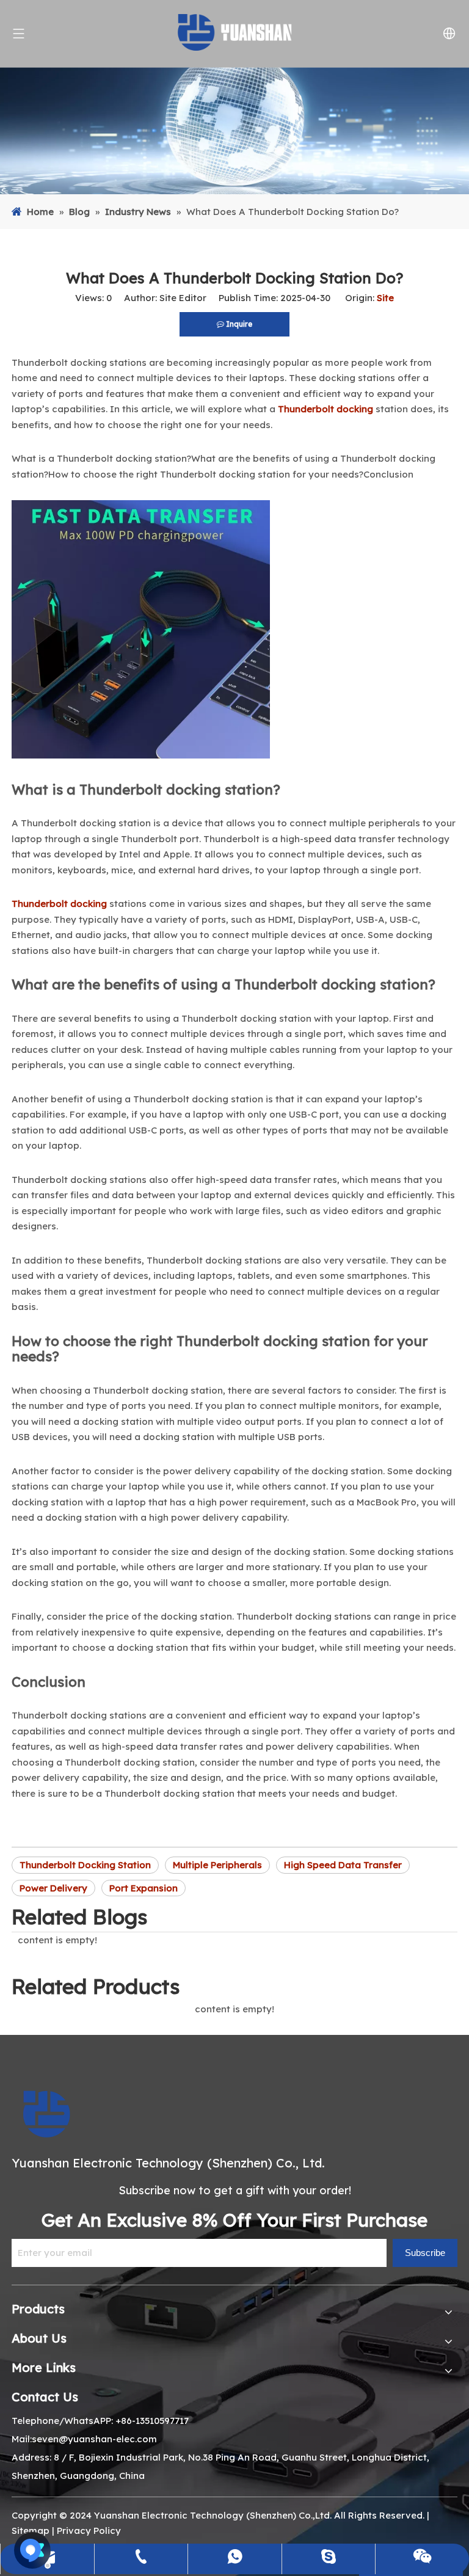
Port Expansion (144, 1888)
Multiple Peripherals (217, 1865)
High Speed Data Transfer (343, 1865)
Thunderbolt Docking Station (85, 1865)
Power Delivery (53, 1888)
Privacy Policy (89, 2531)
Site (385, 298)
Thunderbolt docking (325, 409)
